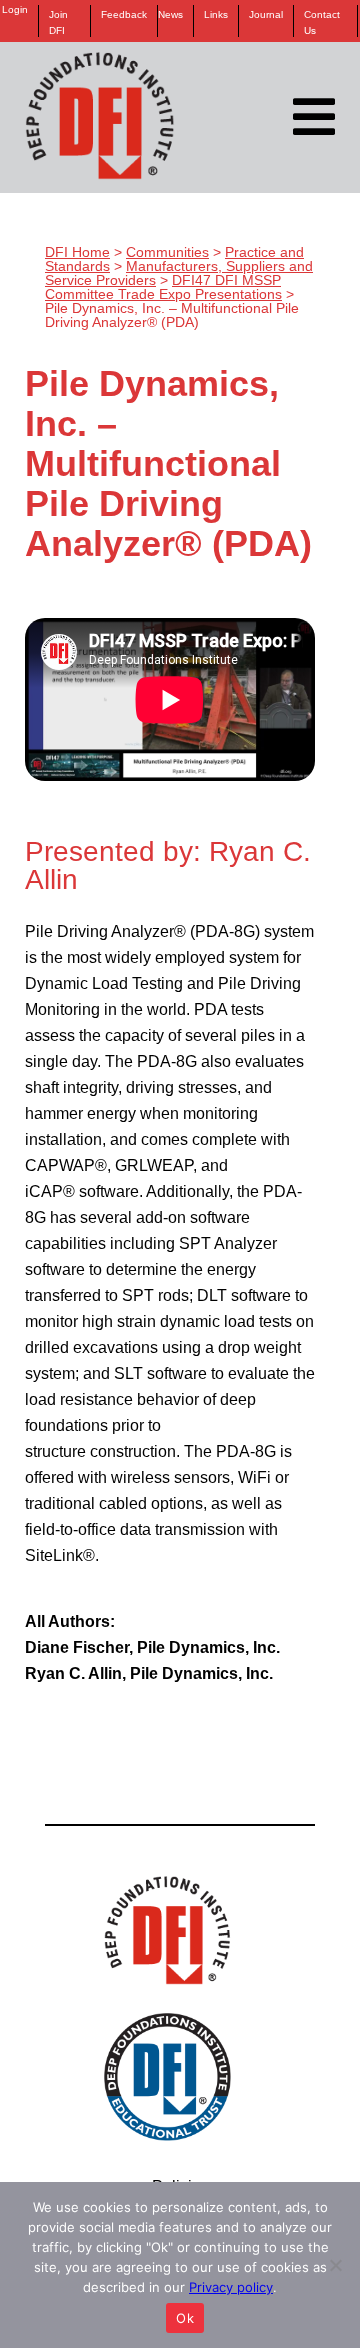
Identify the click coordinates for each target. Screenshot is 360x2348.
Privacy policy (231, 2287)
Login (15, 10)
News (170, 14)
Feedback (124, 14)
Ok (185, 2318)
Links (216, 14)
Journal (266, 14)
